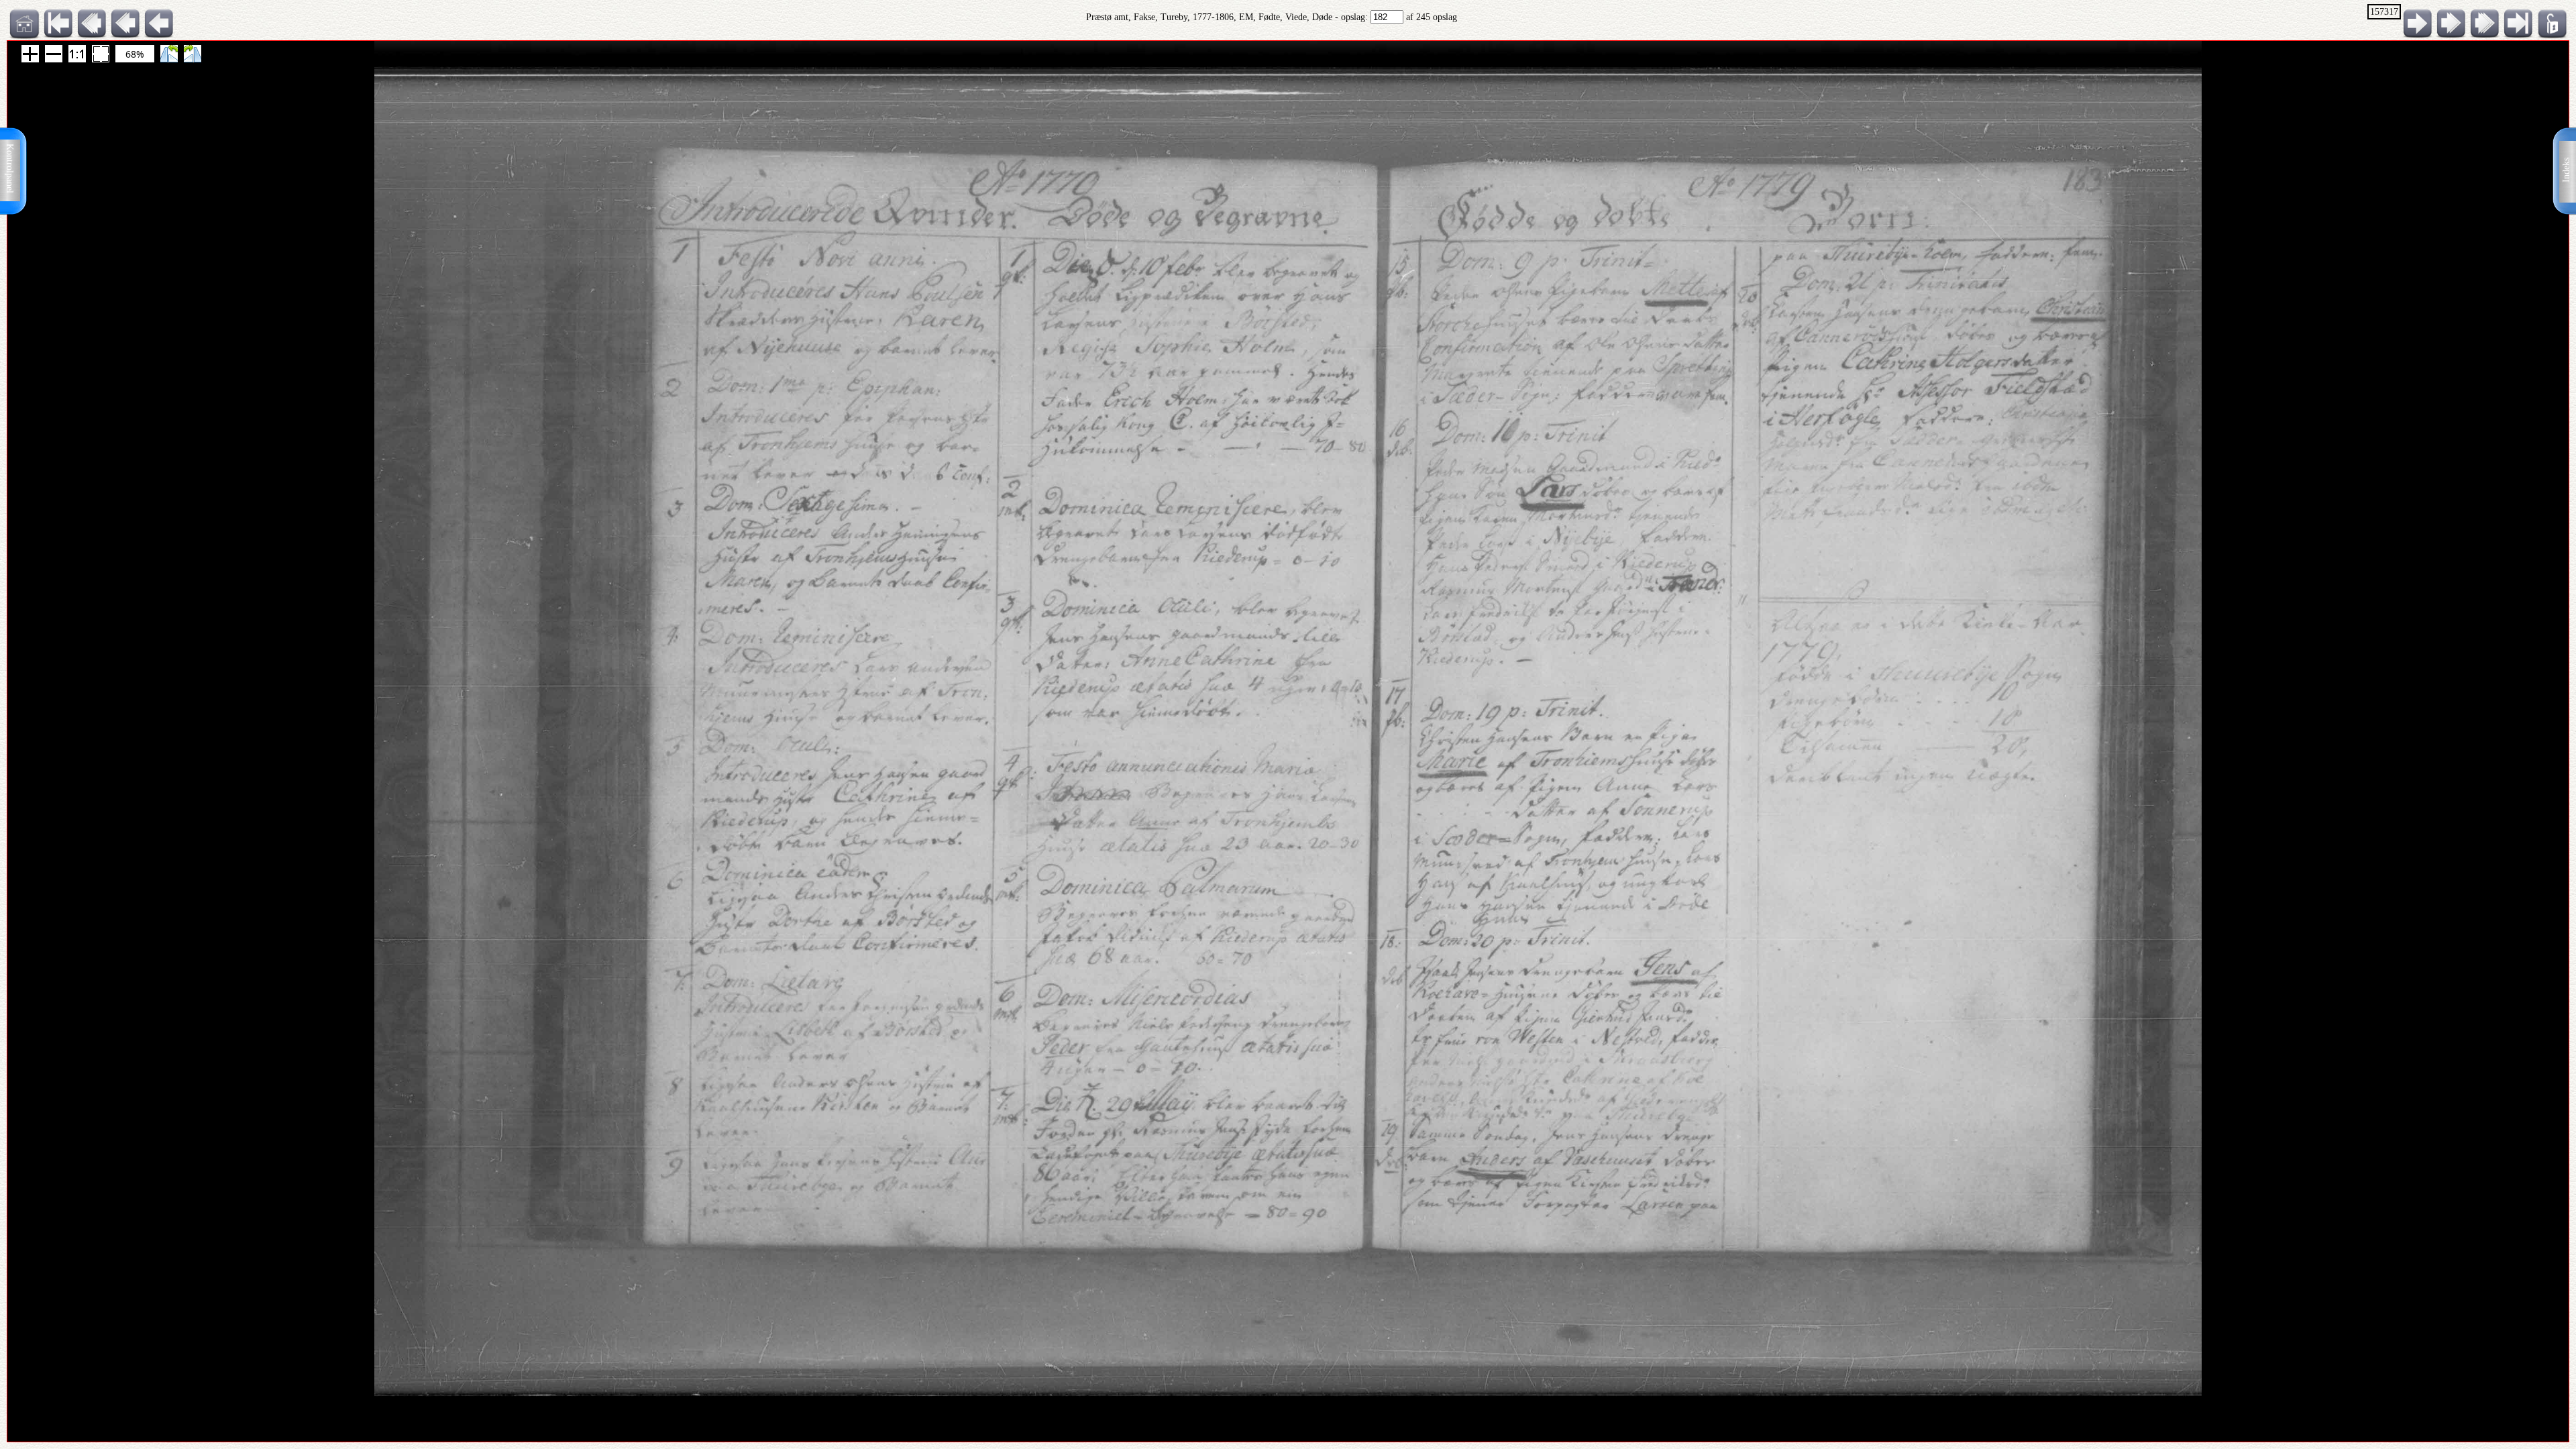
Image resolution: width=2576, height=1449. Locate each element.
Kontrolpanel (10, 168)
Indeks (2566, 170)
